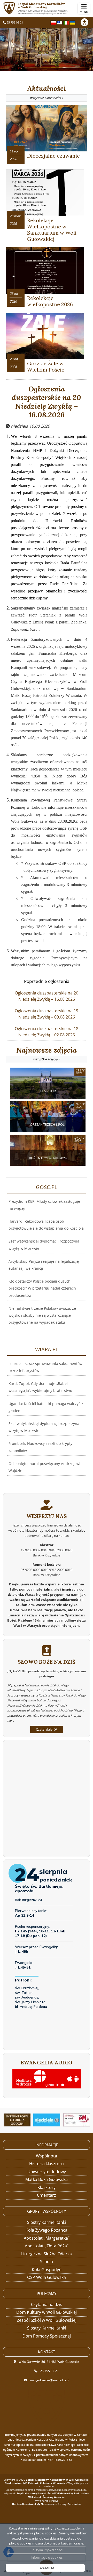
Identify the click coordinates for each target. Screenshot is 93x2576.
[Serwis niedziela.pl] (47, 2120)
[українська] (73, 22)
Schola (47, 2262)
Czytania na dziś (47, 2304)
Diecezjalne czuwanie (53, 156)
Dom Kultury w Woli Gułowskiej (47, 2312)
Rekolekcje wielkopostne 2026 (50, 301)
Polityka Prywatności (47, 2550)
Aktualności (47, 92)
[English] (60, 22)
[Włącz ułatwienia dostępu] (87, 22)
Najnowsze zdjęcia (47, 1054)
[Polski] (53, 22)
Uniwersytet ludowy (47, 2172)
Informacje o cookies (47, 2557)
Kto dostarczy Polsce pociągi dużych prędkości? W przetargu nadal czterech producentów (42, 1288)
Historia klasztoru (47, 2164)
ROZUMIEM (45, 2568)
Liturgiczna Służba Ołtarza (47, 2254)
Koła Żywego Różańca (47, 2230)
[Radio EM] (77, 2120)
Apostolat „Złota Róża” (47, 2246)
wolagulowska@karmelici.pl (49, 2380)
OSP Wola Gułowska (47, 2277)
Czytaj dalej (45, 1729)
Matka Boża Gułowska (47, 2179)
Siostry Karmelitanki (47, 2222)
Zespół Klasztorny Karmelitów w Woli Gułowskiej (43, 8)
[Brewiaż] (17, 2120)
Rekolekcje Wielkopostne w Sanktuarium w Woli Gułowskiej (52, 230)
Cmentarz (47, 2195)
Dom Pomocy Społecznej (47, 2336)
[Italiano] (66, 22)
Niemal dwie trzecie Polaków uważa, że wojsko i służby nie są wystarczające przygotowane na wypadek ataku (42, 1315)
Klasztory (47, 2187)
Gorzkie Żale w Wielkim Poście (46, 367)
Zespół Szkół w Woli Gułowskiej (47, 2320)
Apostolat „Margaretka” (47, 2238)
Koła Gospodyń (47, 2270)
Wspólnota (47, 2156)
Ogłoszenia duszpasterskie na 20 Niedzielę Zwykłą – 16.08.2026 (47, 402)
